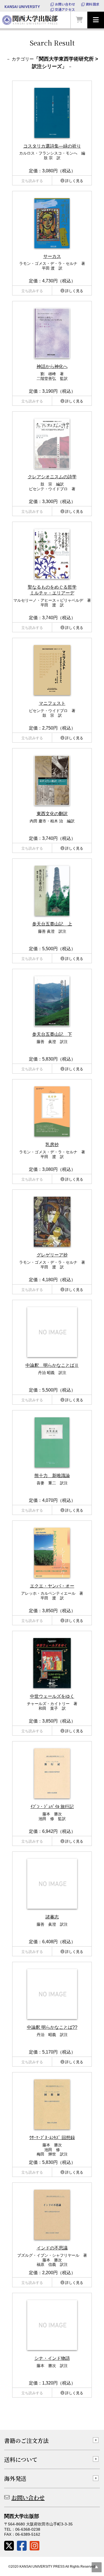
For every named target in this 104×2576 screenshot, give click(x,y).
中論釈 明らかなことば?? (52, 2027)
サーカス (52, 256)
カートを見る (79, 20)
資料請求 (92, 4)
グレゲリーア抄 (52, 1255)
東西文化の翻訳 (52, 814)
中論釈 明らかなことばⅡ (52, 1365)
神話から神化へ (52, 366)
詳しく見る (74, 181)
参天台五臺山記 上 (52, 924)
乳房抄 (52, 1145)
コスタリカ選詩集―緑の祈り (52, 146)
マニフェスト (52, 703)
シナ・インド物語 (52, 2358)
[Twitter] (9, 2546)
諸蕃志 (52, 1917)
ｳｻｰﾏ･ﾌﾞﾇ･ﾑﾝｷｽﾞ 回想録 (52, 2138)
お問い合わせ (65, 4)
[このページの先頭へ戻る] (97, 2567)
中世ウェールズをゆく (52, 1696)
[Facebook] (22, 2546)
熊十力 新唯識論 (52, 1476)
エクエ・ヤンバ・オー (52, 1586)
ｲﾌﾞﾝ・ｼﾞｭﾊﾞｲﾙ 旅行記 (52, 1807)
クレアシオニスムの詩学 (52, 477)
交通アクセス (65, 9)
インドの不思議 (52, 2248)
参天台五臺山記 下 (52, 1034)
